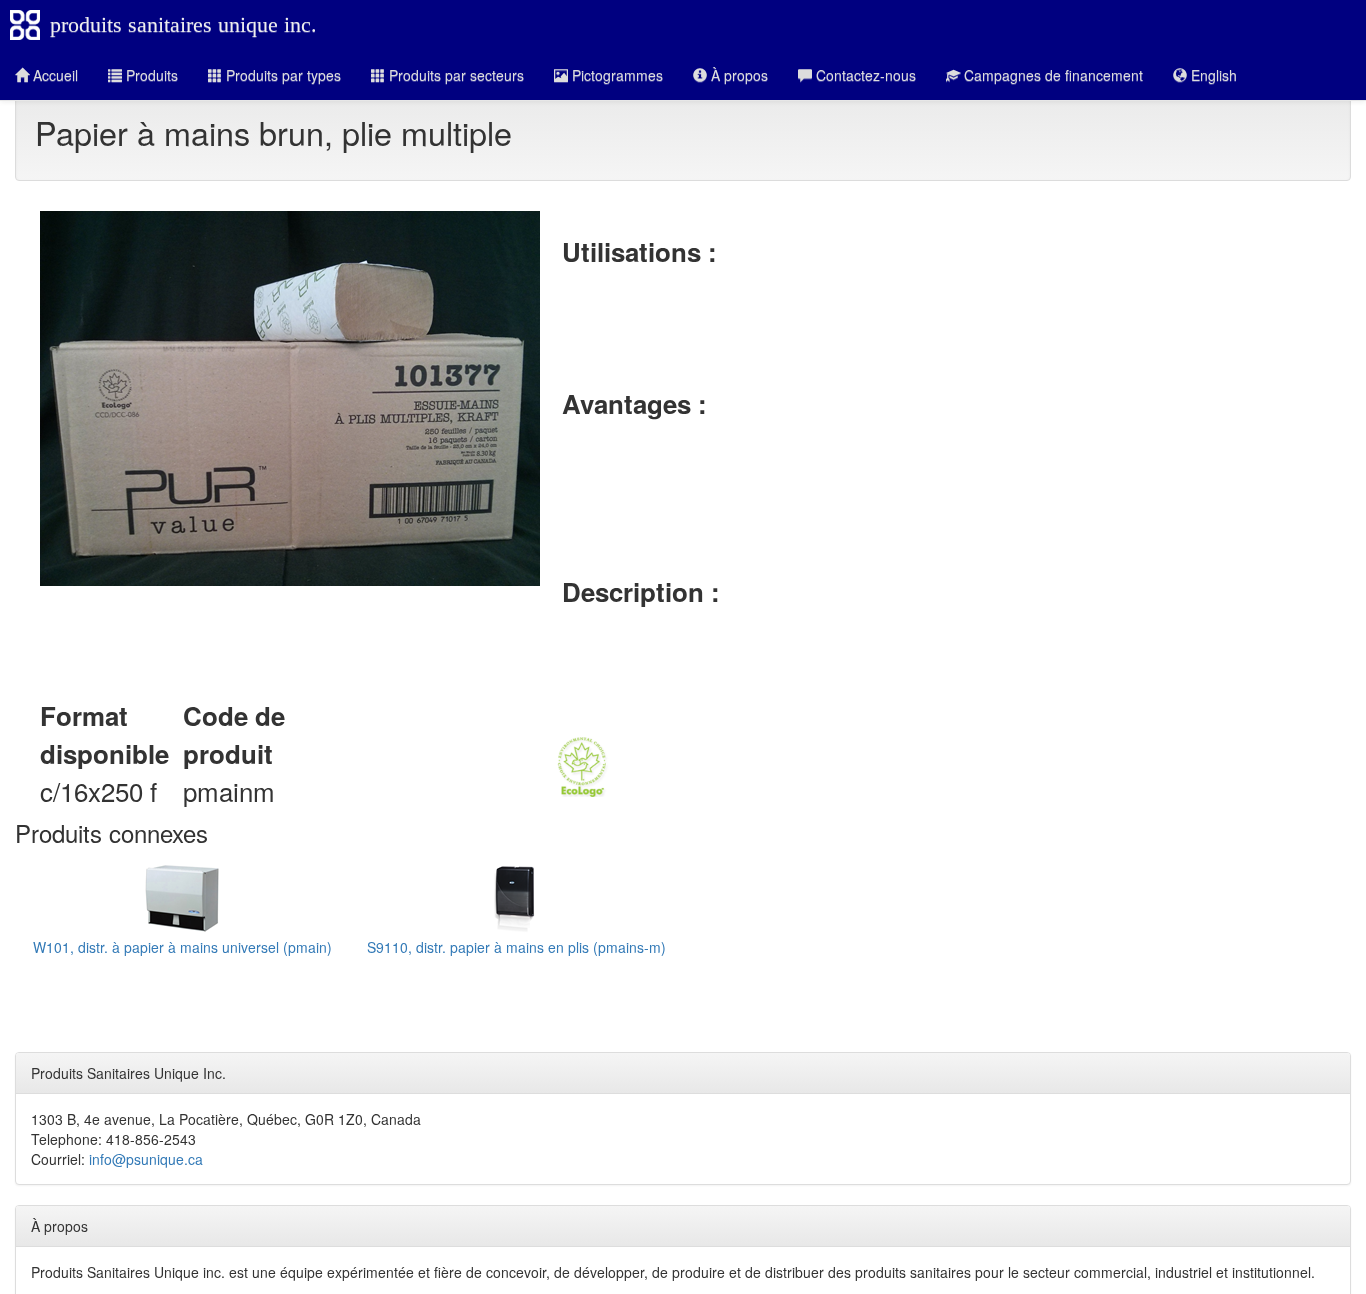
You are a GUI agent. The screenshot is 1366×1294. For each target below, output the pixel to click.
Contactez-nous (864, 75)
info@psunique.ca (146, 1159)
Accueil (53, 75)
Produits (150, 75)
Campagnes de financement (1051, 75)
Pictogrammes (615, 75)
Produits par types (281, 75)
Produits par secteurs (454, 75)
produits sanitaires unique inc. (183, 24)
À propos (737, 75)
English (1212, 75)
